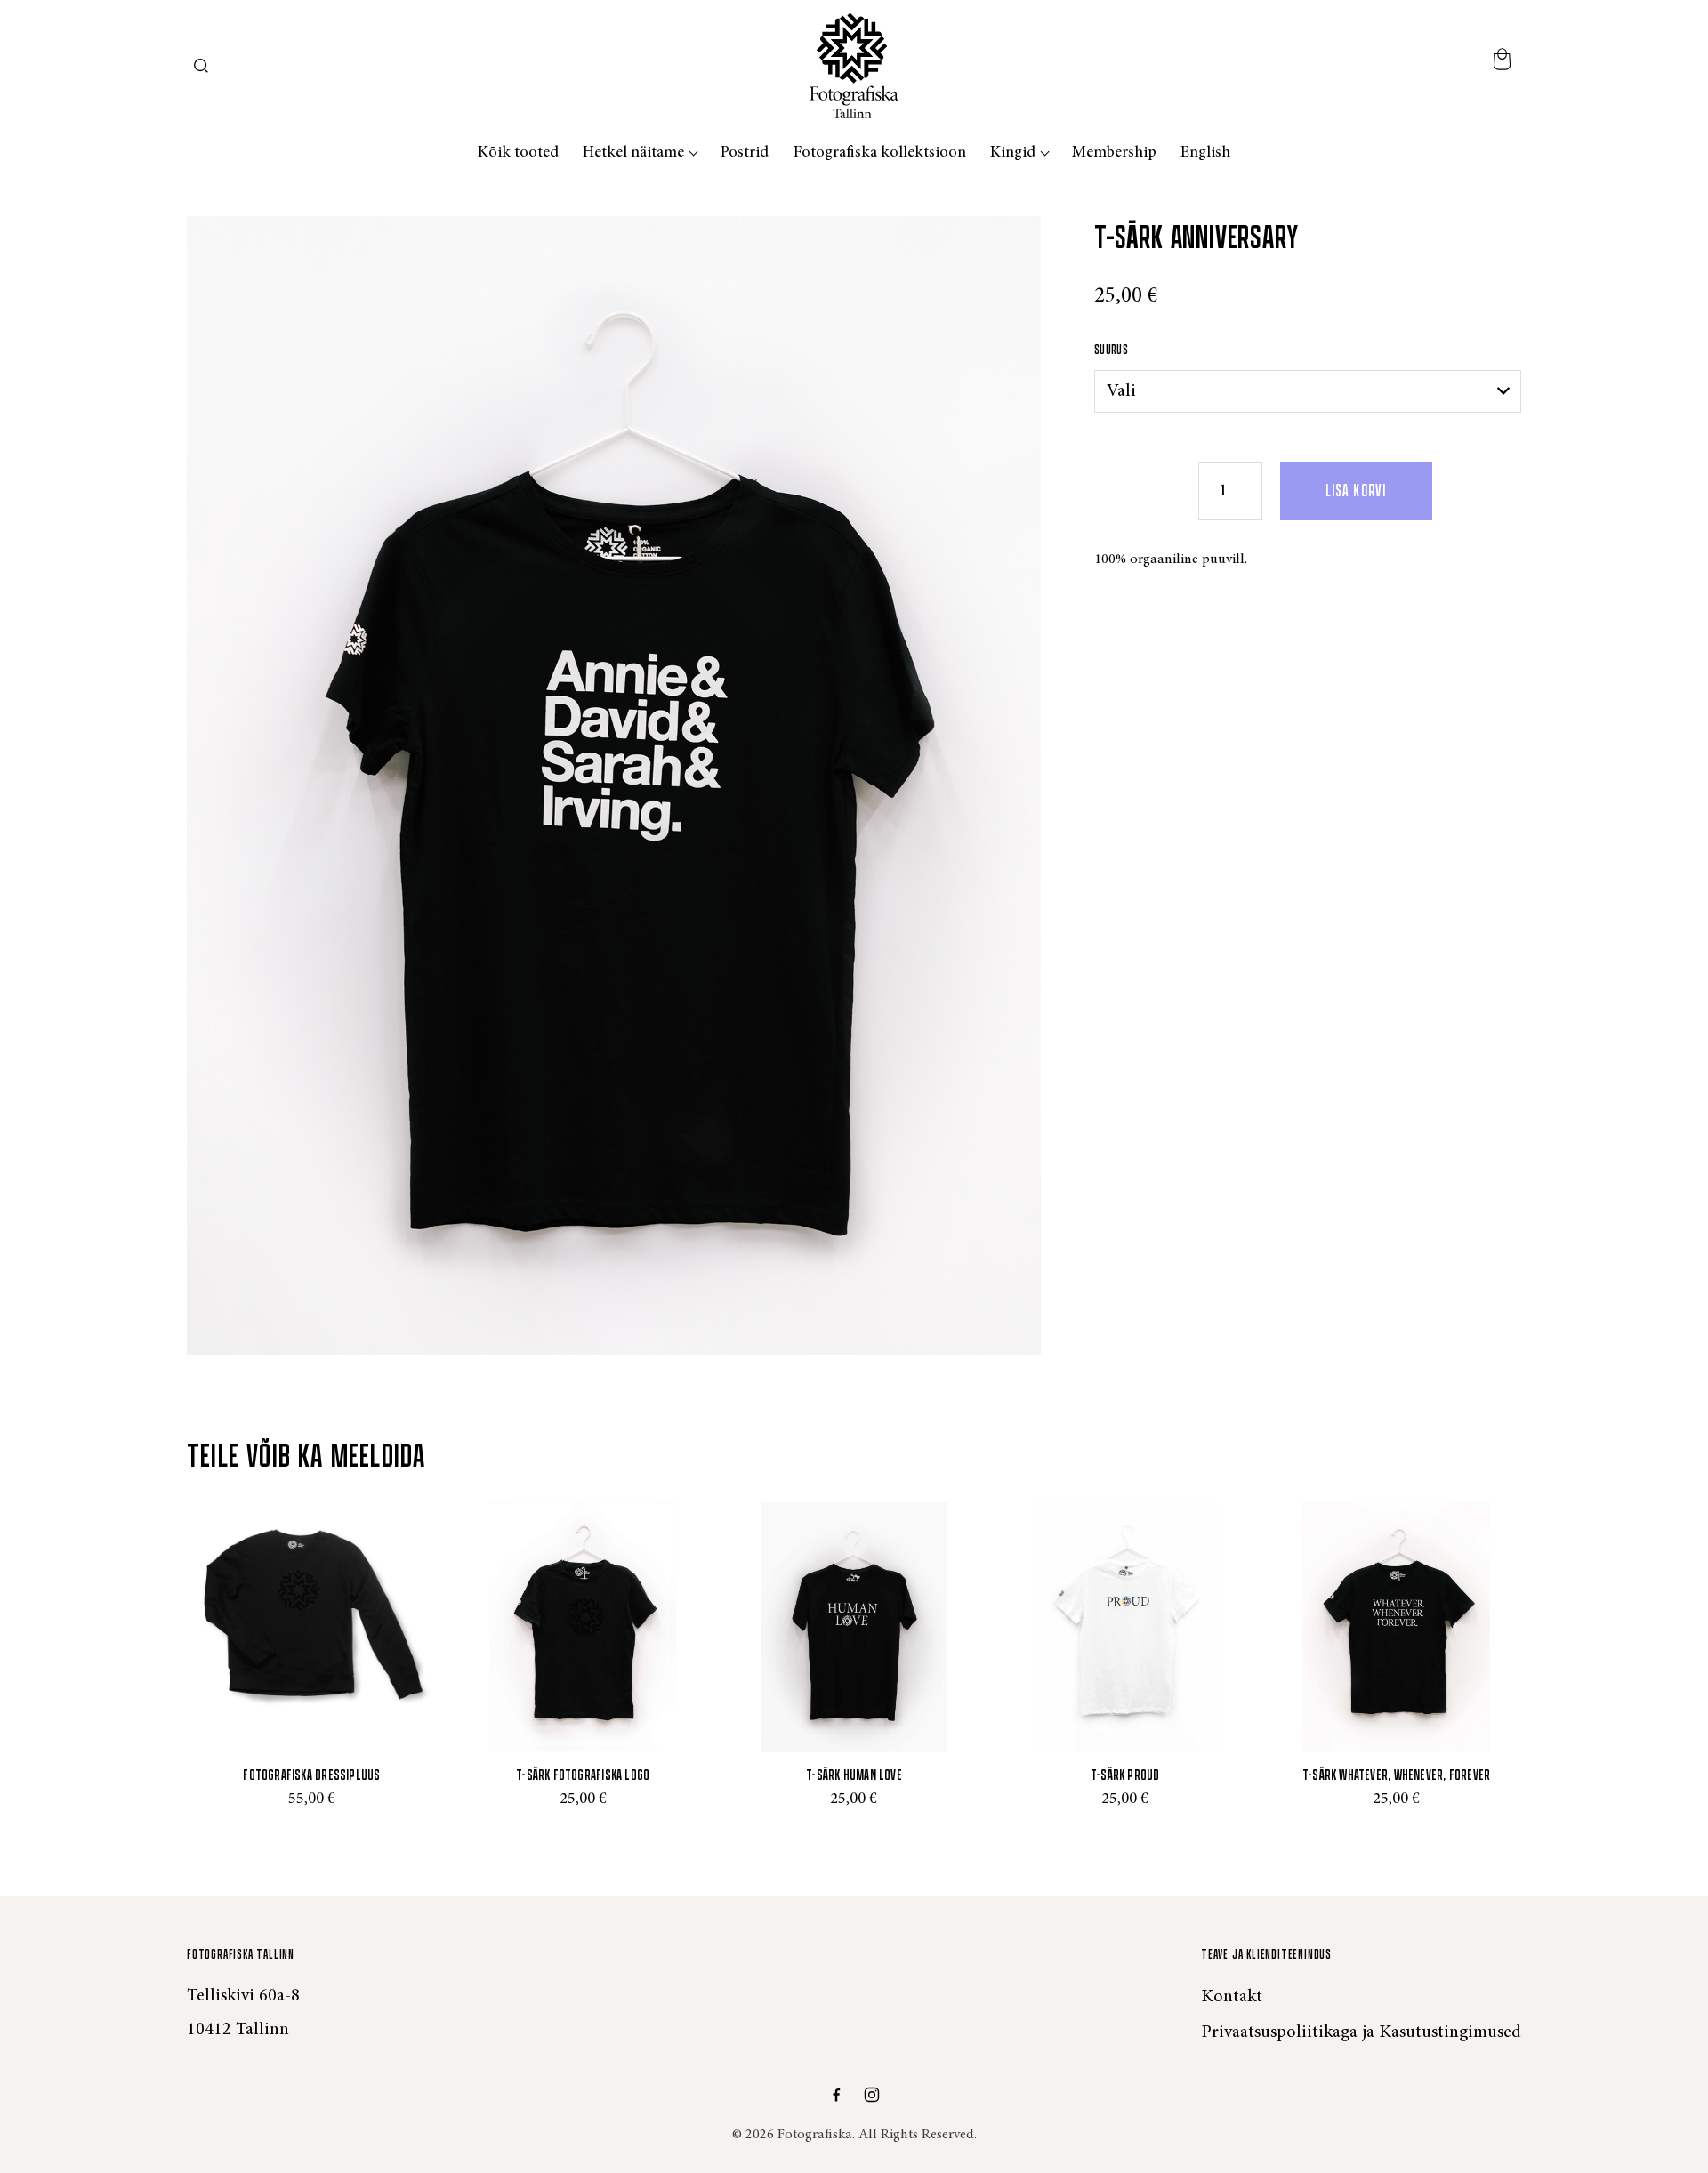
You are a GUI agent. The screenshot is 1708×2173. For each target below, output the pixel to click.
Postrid (745, 153)
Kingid (1013, 153)
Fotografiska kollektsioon (880, 153)
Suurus (1111, 350)
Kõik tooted (518, 153)
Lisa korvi (1356, 491)
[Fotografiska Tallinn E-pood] (854, 65)
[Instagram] (872, 2095)
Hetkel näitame (633, 153)
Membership (1114, 153)
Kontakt (1232, 1997)
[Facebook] (836, 2095)
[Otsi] (201, 66)
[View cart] (1502, 65)
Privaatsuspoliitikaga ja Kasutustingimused (1361, 2032)
